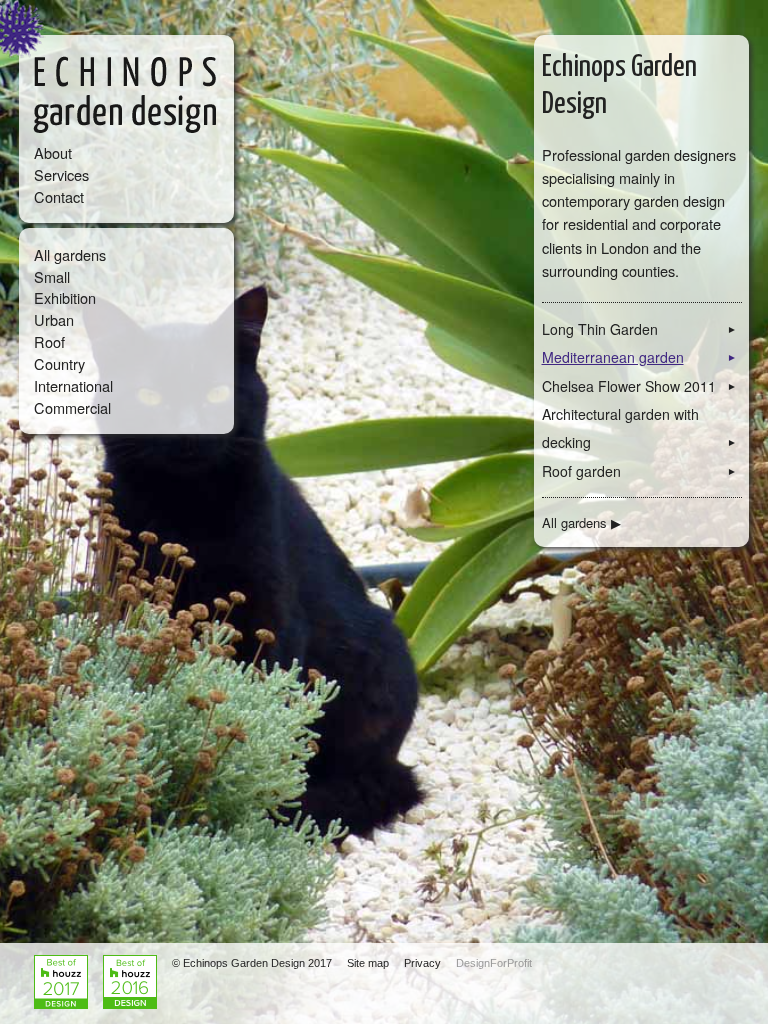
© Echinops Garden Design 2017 (252, 963)
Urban (54, 319)
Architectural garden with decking (640, 428)
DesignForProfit (494, 963)
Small (52, 276)
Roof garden (640, 471)
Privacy (422, 963)
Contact (59, 196)
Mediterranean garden (640, 357)
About (53, 152)
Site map (368, 963)
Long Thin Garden (640, 329)
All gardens (70, 254)
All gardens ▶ (581, 521)
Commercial (72, 407)
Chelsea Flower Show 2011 (640, 386)
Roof (49, 341)
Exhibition (65, 297)
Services (61, 174)
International (73, 385)
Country (59, 363)
